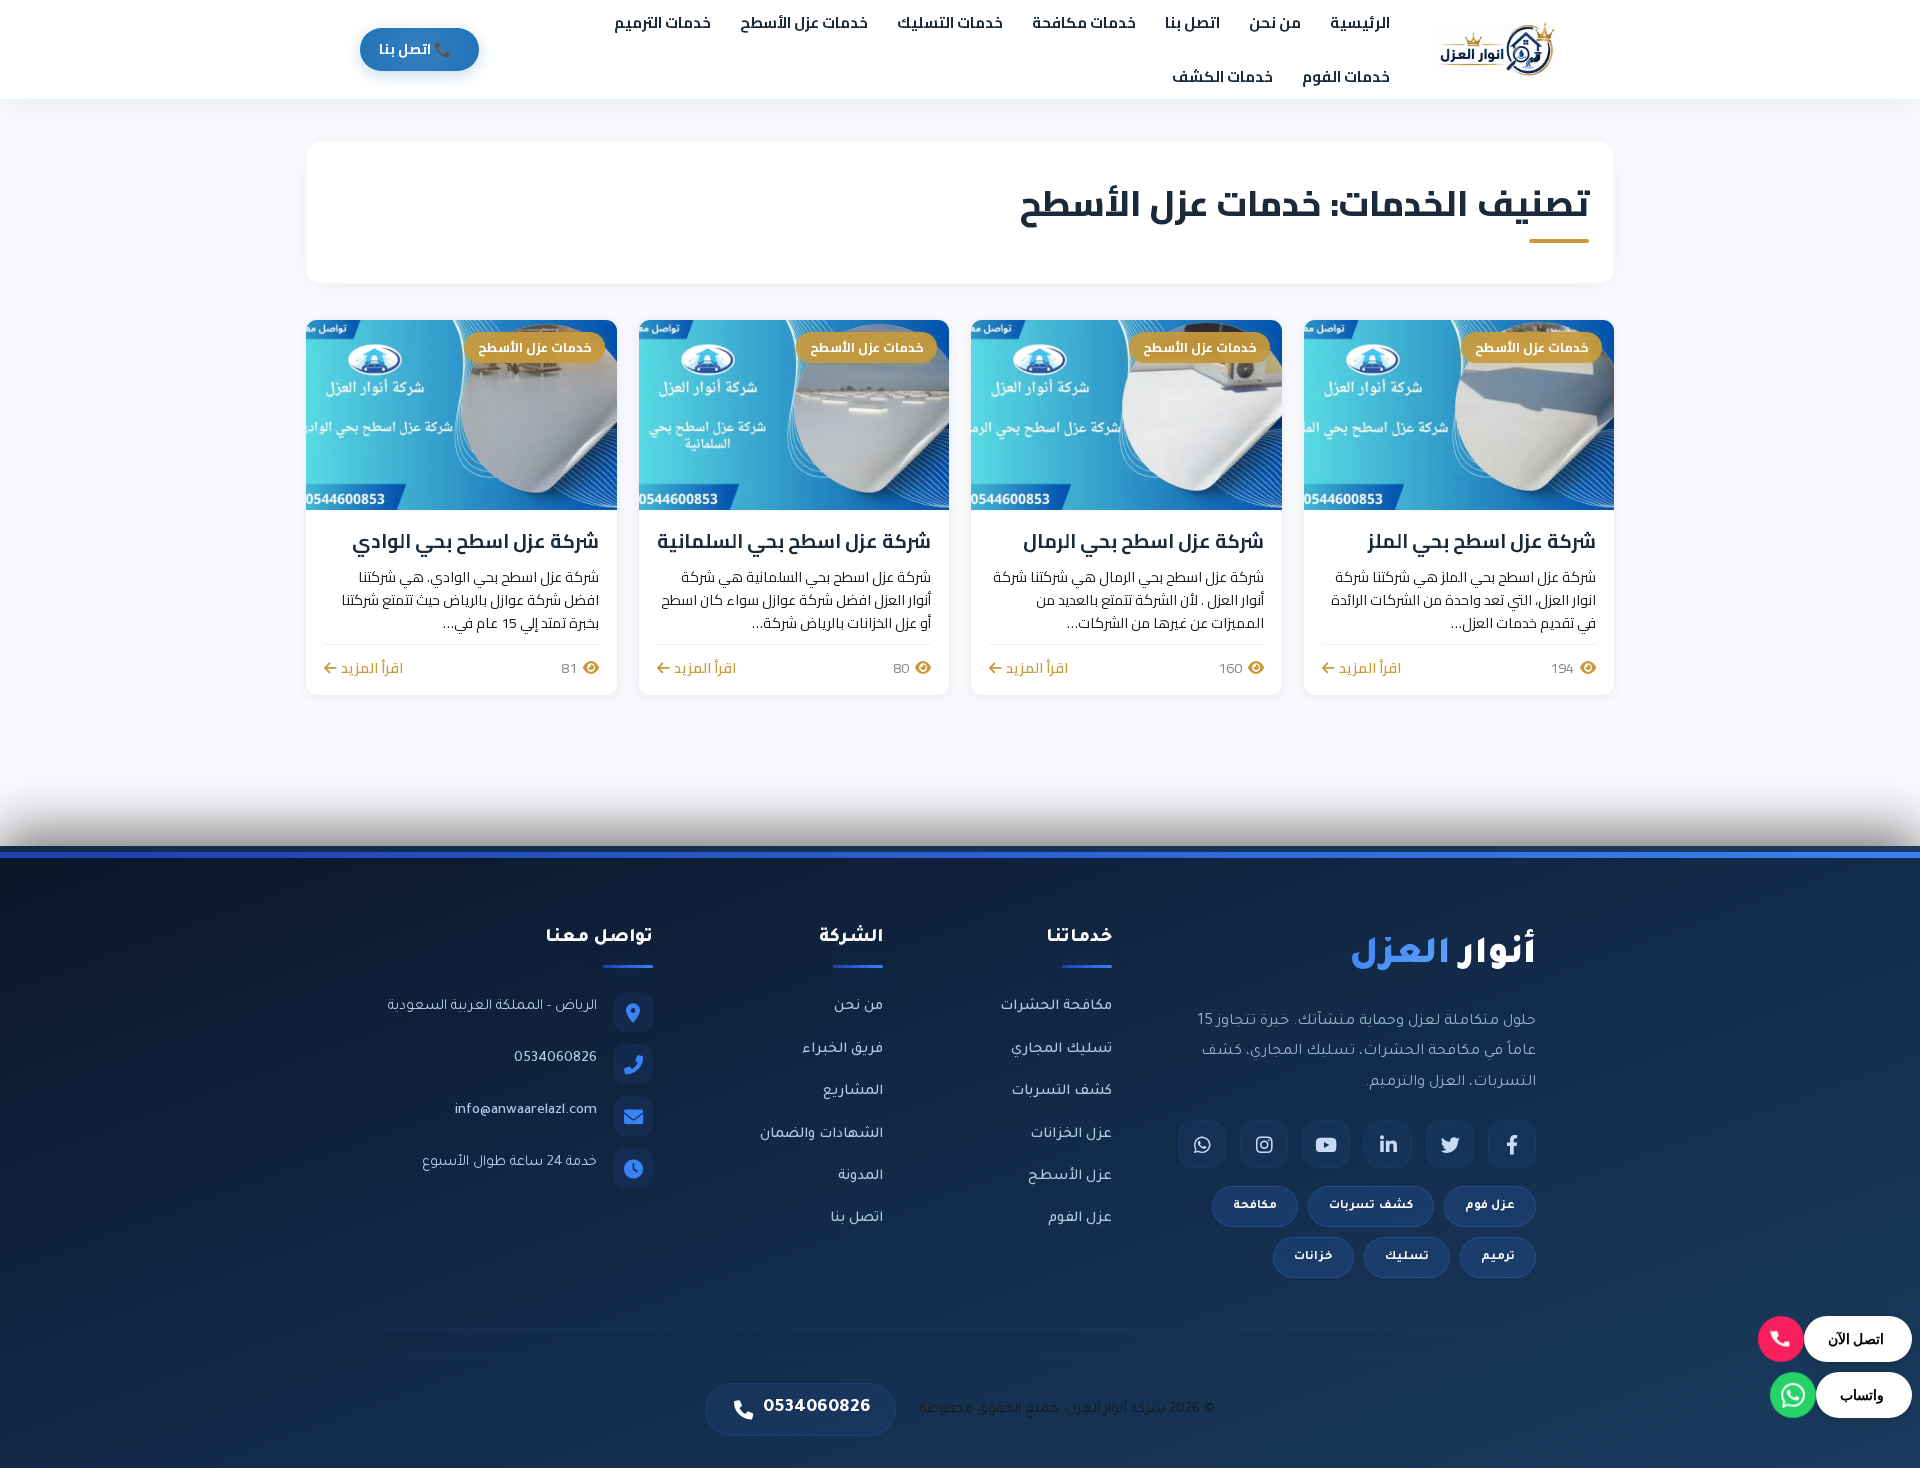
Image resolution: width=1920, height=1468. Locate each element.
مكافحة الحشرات (1056, 1006)
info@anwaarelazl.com (526, 1110)
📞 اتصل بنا (415, 49)
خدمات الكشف (1222, 76)
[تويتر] (1450, 1144)
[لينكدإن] (1388, 1144)
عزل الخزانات (1071, 1134)
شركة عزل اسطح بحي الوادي (475, 541)
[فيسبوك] (1512, 1144)
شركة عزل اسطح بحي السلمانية (794, 541)
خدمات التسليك (950, 22)
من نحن (1275, 22)
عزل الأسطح (1070, 1176)
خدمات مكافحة (1084, 22)
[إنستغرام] (1264, 1144)
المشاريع (853, 1091)
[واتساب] (1202, 1144)
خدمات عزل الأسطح (804, 22)
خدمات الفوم (1346, 76)
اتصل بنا (1192, 22)
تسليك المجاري (1061, 1049)
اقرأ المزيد (1370, 668)
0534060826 (555, 1058)
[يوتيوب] (1326, 1144)
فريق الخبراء (842, 1049)
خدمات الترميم (662, 22)
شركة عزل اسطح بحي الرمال (1143, 541)
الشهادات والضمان (821, 1134)
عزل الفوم (1080, 1218)
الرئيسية (1360, 22)
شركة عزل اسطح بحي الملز (1482, 541)
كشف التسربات (1061, 1091)
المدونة (860, 1176)
